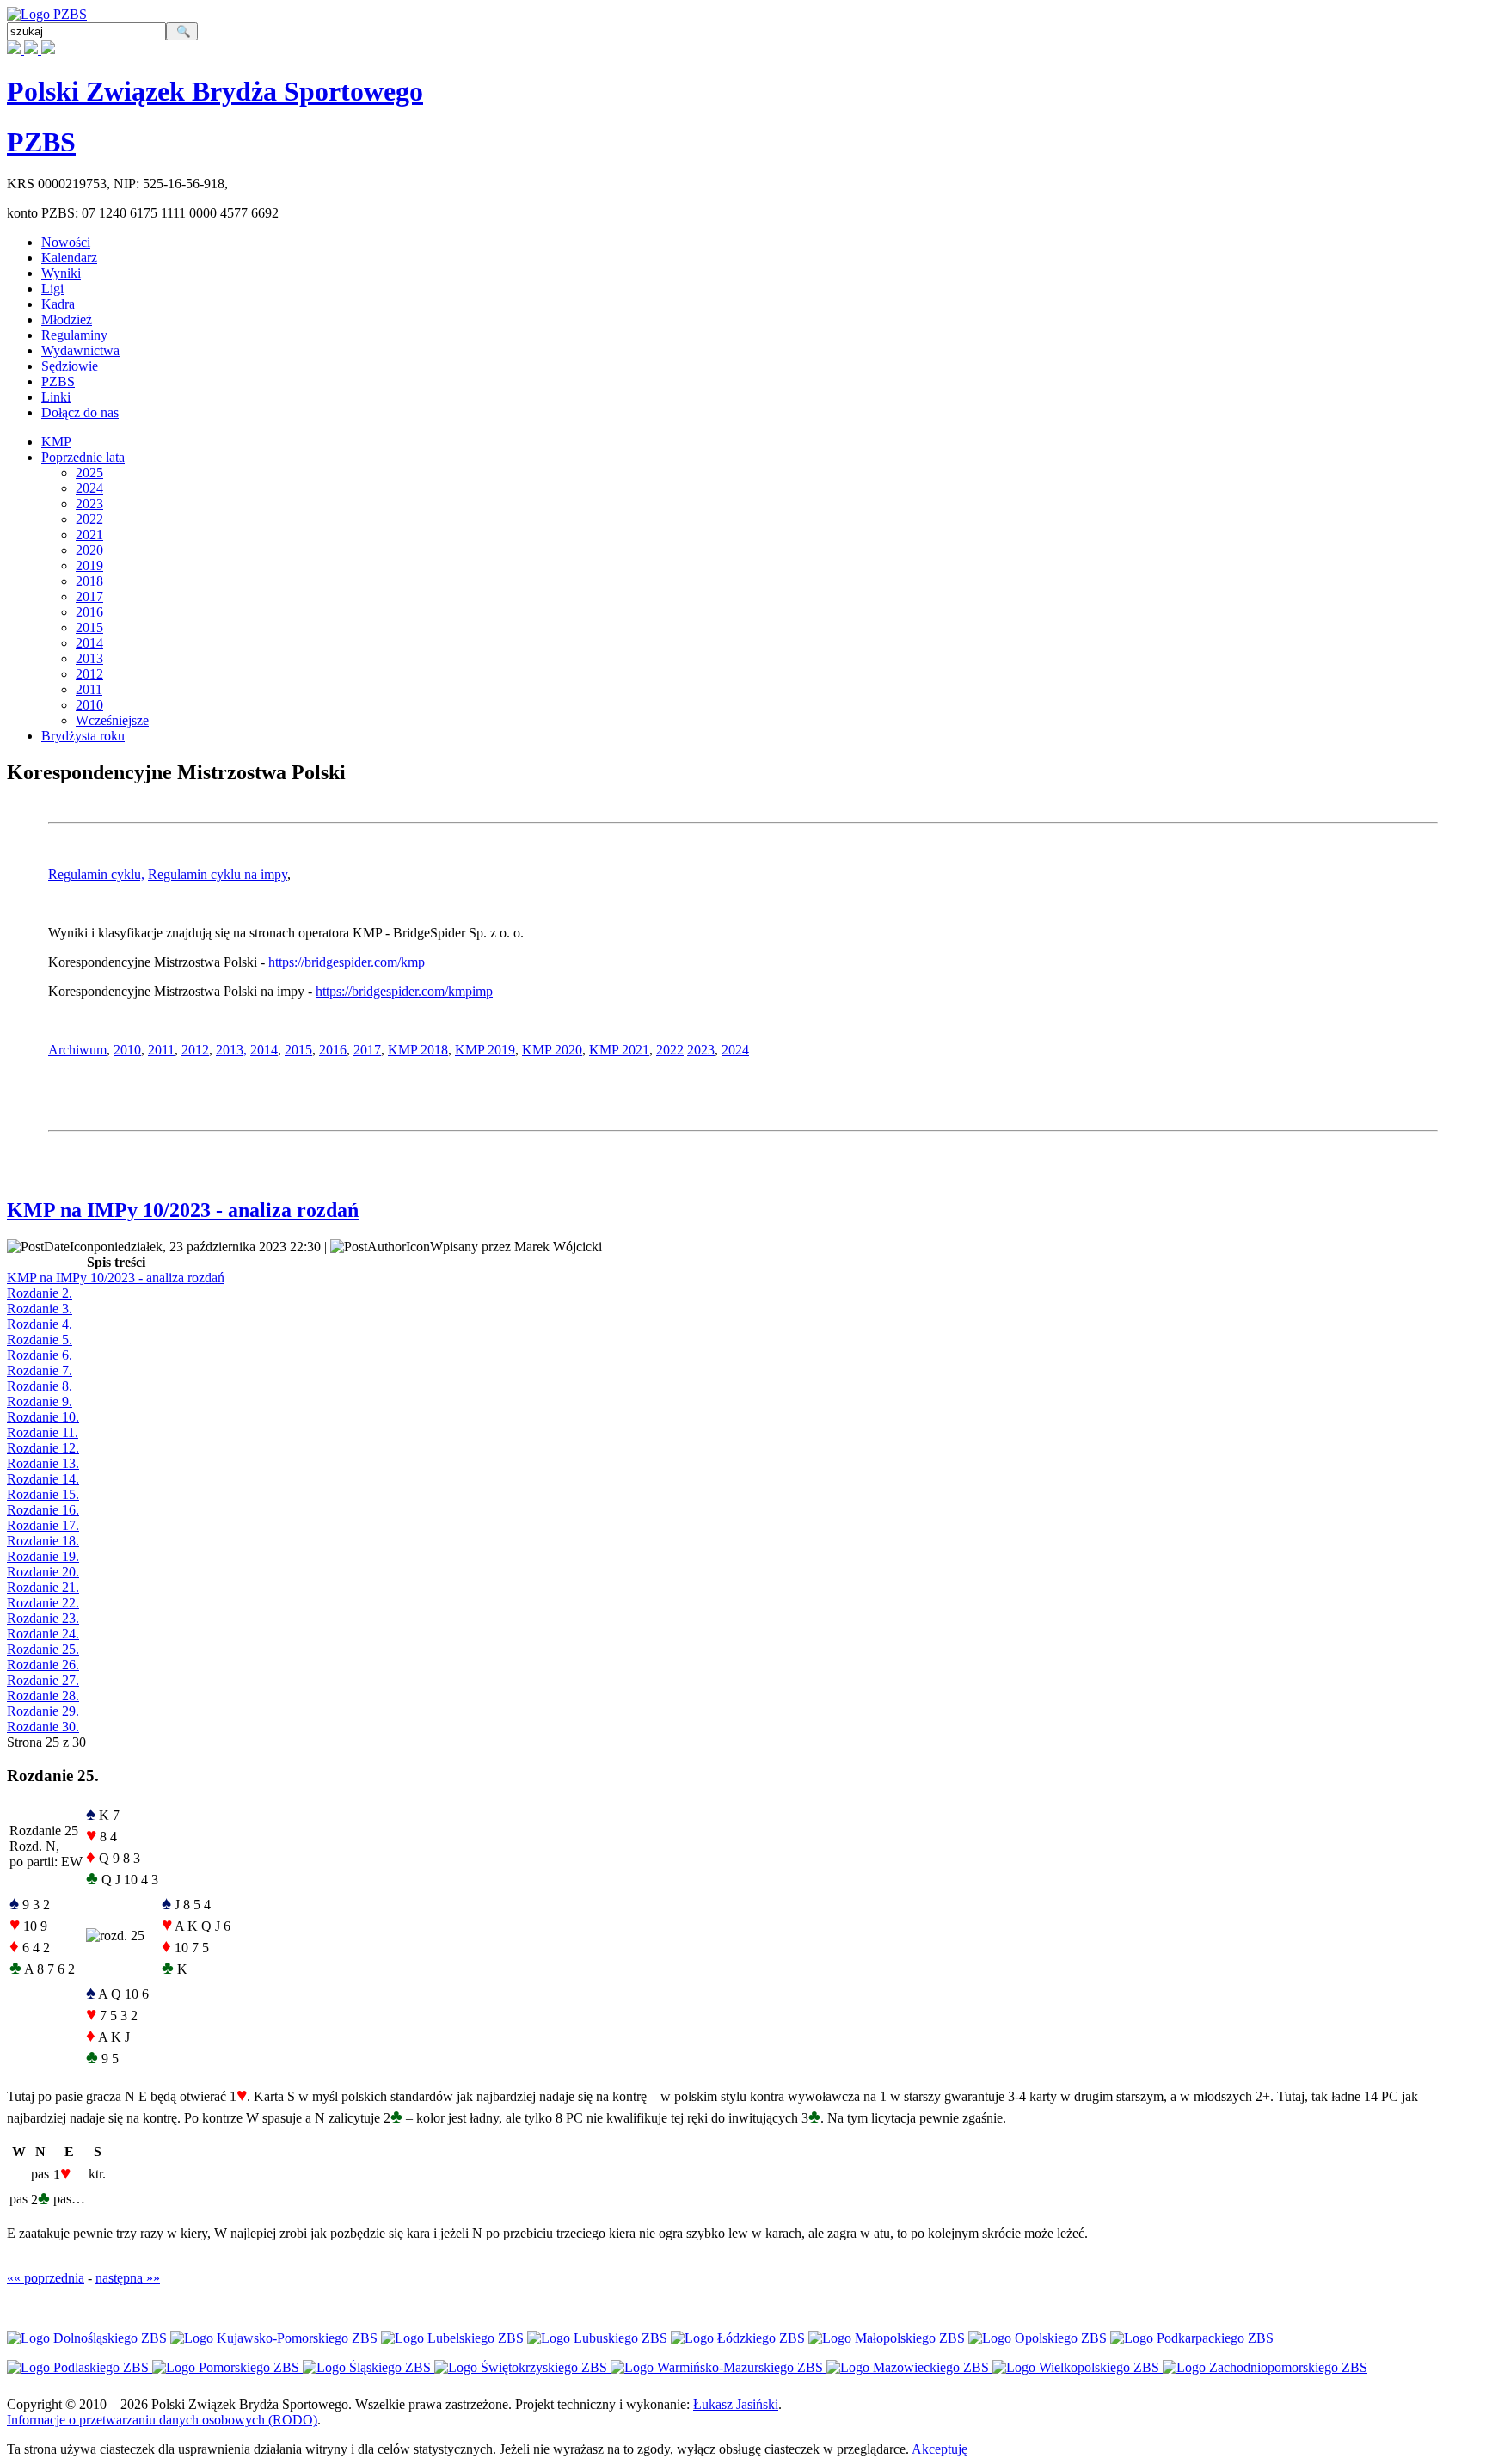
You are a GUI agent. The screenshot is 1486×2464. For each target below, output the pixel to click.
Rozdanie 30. (43, 1727)
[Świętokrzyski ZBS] (522, 2367)
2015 (89, 627)
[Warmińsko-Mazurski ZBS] (718, 2367)
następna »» (128, 2278)
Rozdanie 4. (40, 1324)
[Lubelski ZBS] (454, 2338)
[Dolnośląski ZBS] (89, 2338)
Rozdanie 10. (43, 1417)
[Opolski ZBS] (1039, 2338)
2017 (89, 596)
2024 (89, 488)
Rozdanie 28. (43, 1696)
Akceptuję (939, 2449)
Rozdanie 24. (43, 1634)
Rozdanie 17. (43, 1525)
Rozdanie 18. (43, 1541)
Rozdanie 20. (43, 1572)
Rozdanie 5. (40, 1340)
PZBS (41, 142)
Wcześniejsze (112, 720)
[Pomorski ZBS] (227, 2367)
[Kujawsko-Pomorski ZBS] (276, 2338)
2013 (89, 658)
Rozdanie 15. (43, 1494)
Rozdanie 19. (43, 1556)
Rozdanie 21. (43, 1587)
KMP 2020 (552, 1050)
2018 (89, 581)
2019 (89, 565)
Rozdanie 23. (43, 1618)
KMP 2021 (619, 1050)
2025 (89, 473)
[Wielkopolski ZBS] (1078, 2367)
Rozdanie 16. (43, 1510)
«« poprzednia (46, 2278)
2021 (89, 535)
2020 (89, 550)
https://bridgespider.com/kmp (347, 962)
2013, (231, 1050)
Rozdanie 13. (43, 1463)
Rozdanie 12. (43, 1448)
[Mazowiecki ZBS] (909, 2367)
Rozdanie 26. (43, 1665)
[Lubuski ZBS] (599, 2338)
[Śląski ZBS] (368, 2367)
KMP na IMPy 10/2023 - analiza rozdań (183, 1210)
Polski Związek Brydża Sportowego (215, 91)
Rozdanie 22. (43, 1603)
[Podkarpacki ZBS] (1192, 2338)
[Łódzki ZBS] (740, 2338)
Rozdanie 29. (43, 1711)
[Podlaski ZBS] (80, 2367)
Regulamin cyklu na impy (218, 874)
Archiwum (77, 1050)
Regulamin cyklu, (96, 874)
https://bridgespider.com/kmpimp (404, 991)
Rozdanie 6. (40, 1355)
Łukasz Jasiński (736, 2404)
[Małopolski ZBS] (888, 2338)
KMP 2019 (485, 1050)
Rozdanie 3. (40, 1309)
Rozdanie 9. (40, 1401)
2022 (89, 519)
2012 (89, 674)
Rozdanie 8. (40, 1386)
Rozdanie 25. (43, 1649)
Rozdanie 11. (43, 1432)
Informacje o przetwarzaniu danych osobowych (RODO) (162, 2420)
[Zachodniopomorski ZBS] (1265, 2367)
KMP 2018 (418, 1050)
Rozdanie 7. (40, 1370)
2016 (89, 612)
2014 (89, 643)
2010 (89, 705)
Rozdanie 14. (43, 1479)
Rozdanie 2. (40, 1293)
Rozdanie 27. (43, 1680)
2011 (89, 689)
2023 (89, 504)
